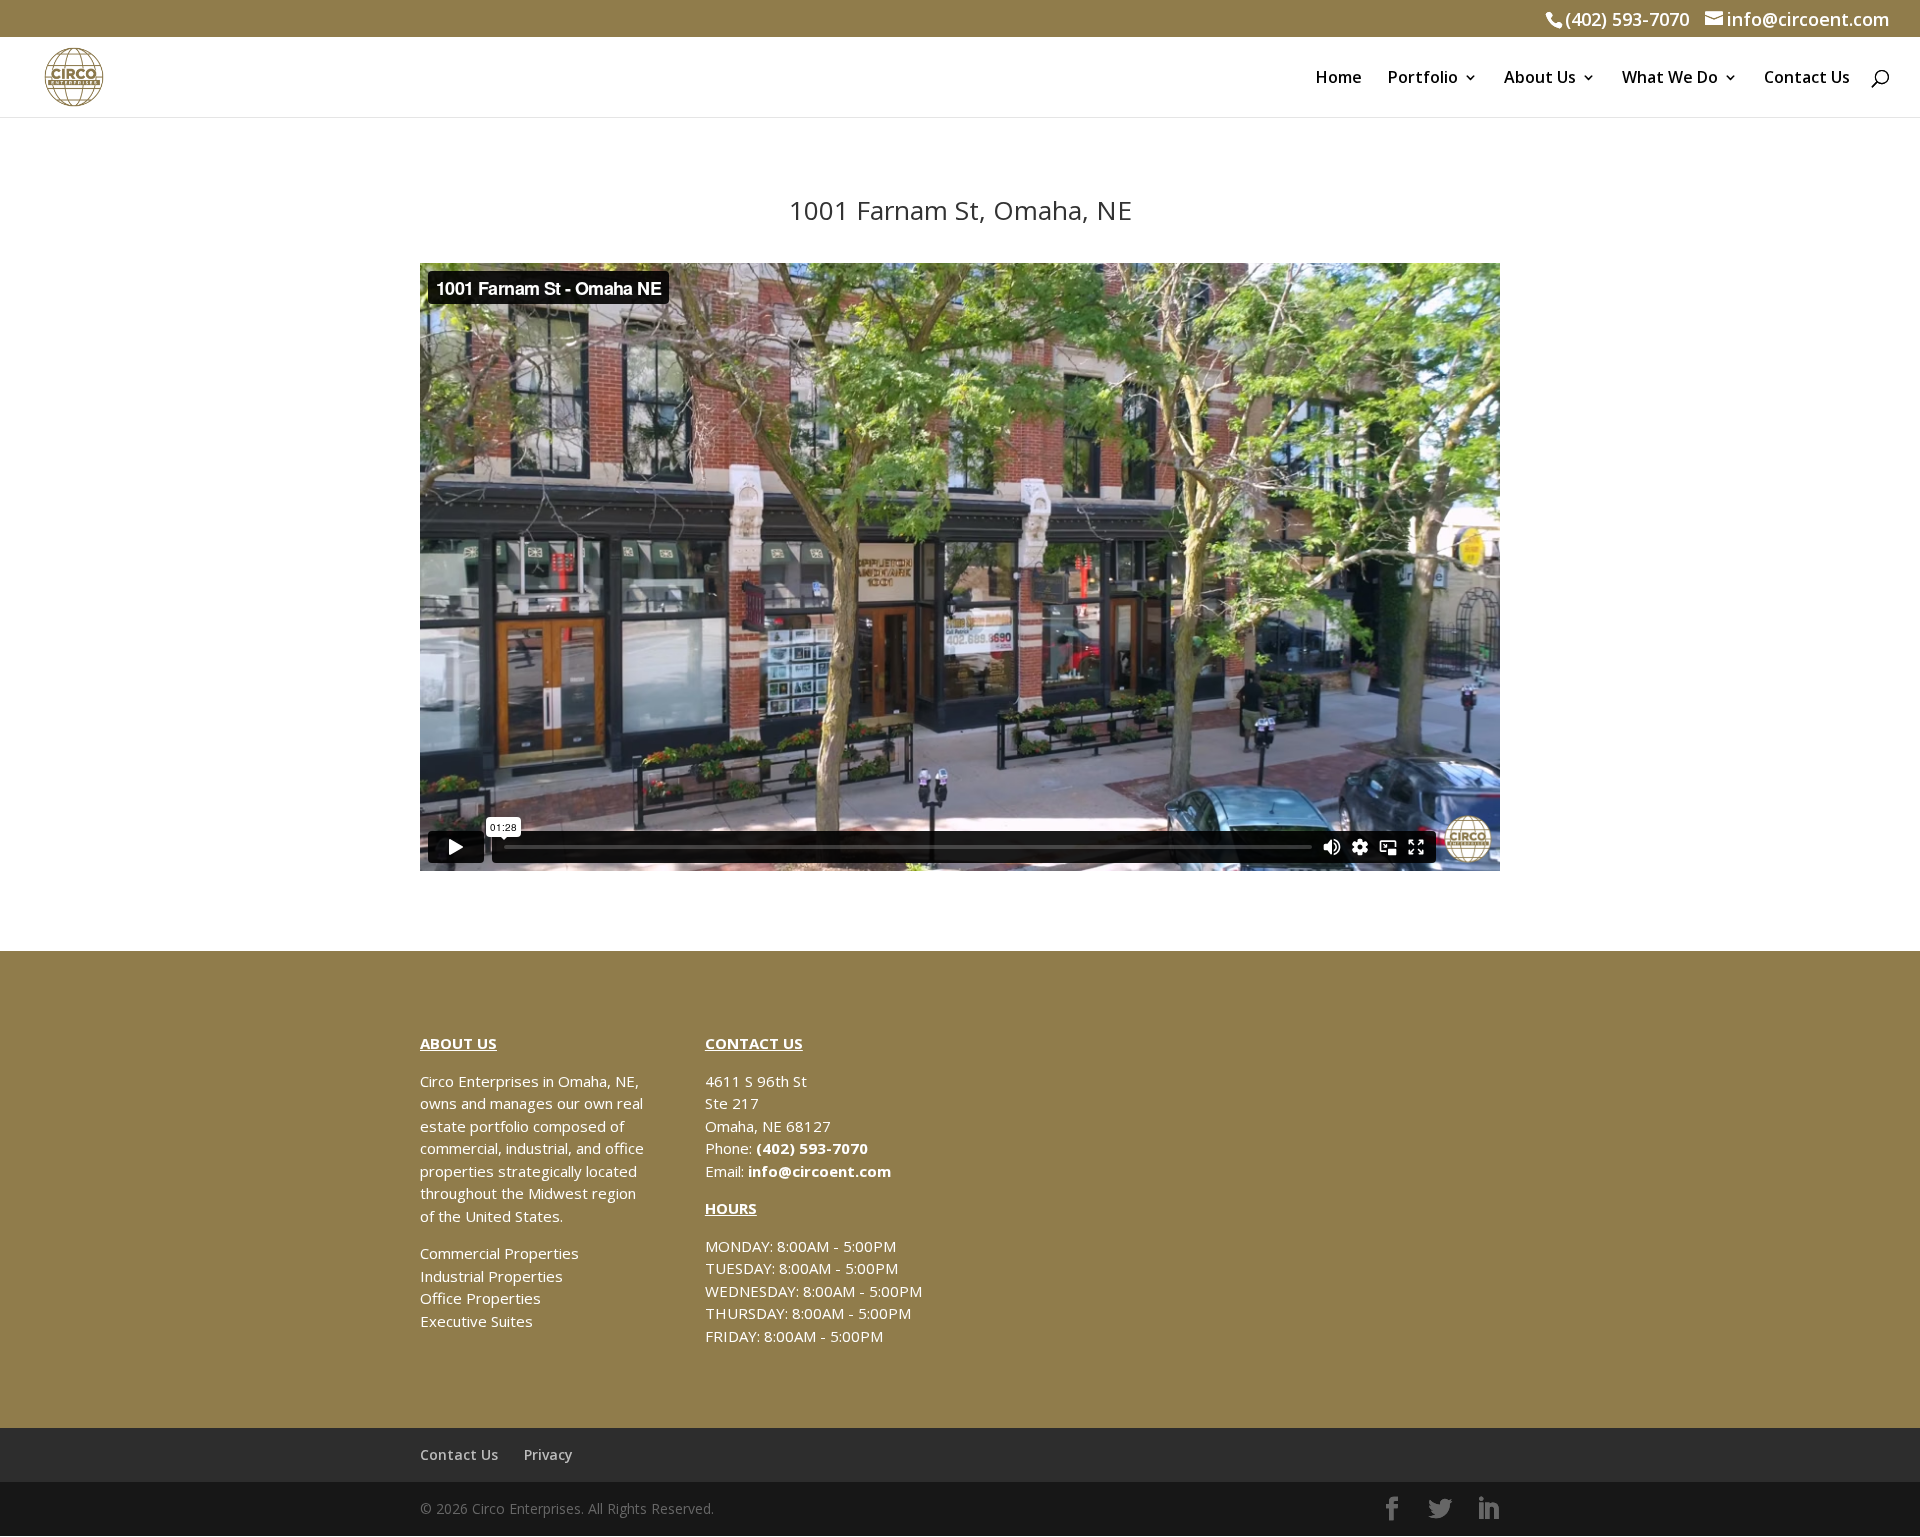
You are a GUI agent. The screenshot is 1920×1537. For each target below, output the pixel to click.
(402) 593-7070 (1627, 19)
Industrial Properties (491, 1276)
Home (1339, 79)
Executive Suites (476, 1321)
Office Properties (480, 1298)
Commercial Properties (499, 1253)
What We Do (1670, 79)
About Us (1540, 79)
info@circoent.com (819, 1171)
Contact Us (1807, 79)
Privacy (548, 1454)
